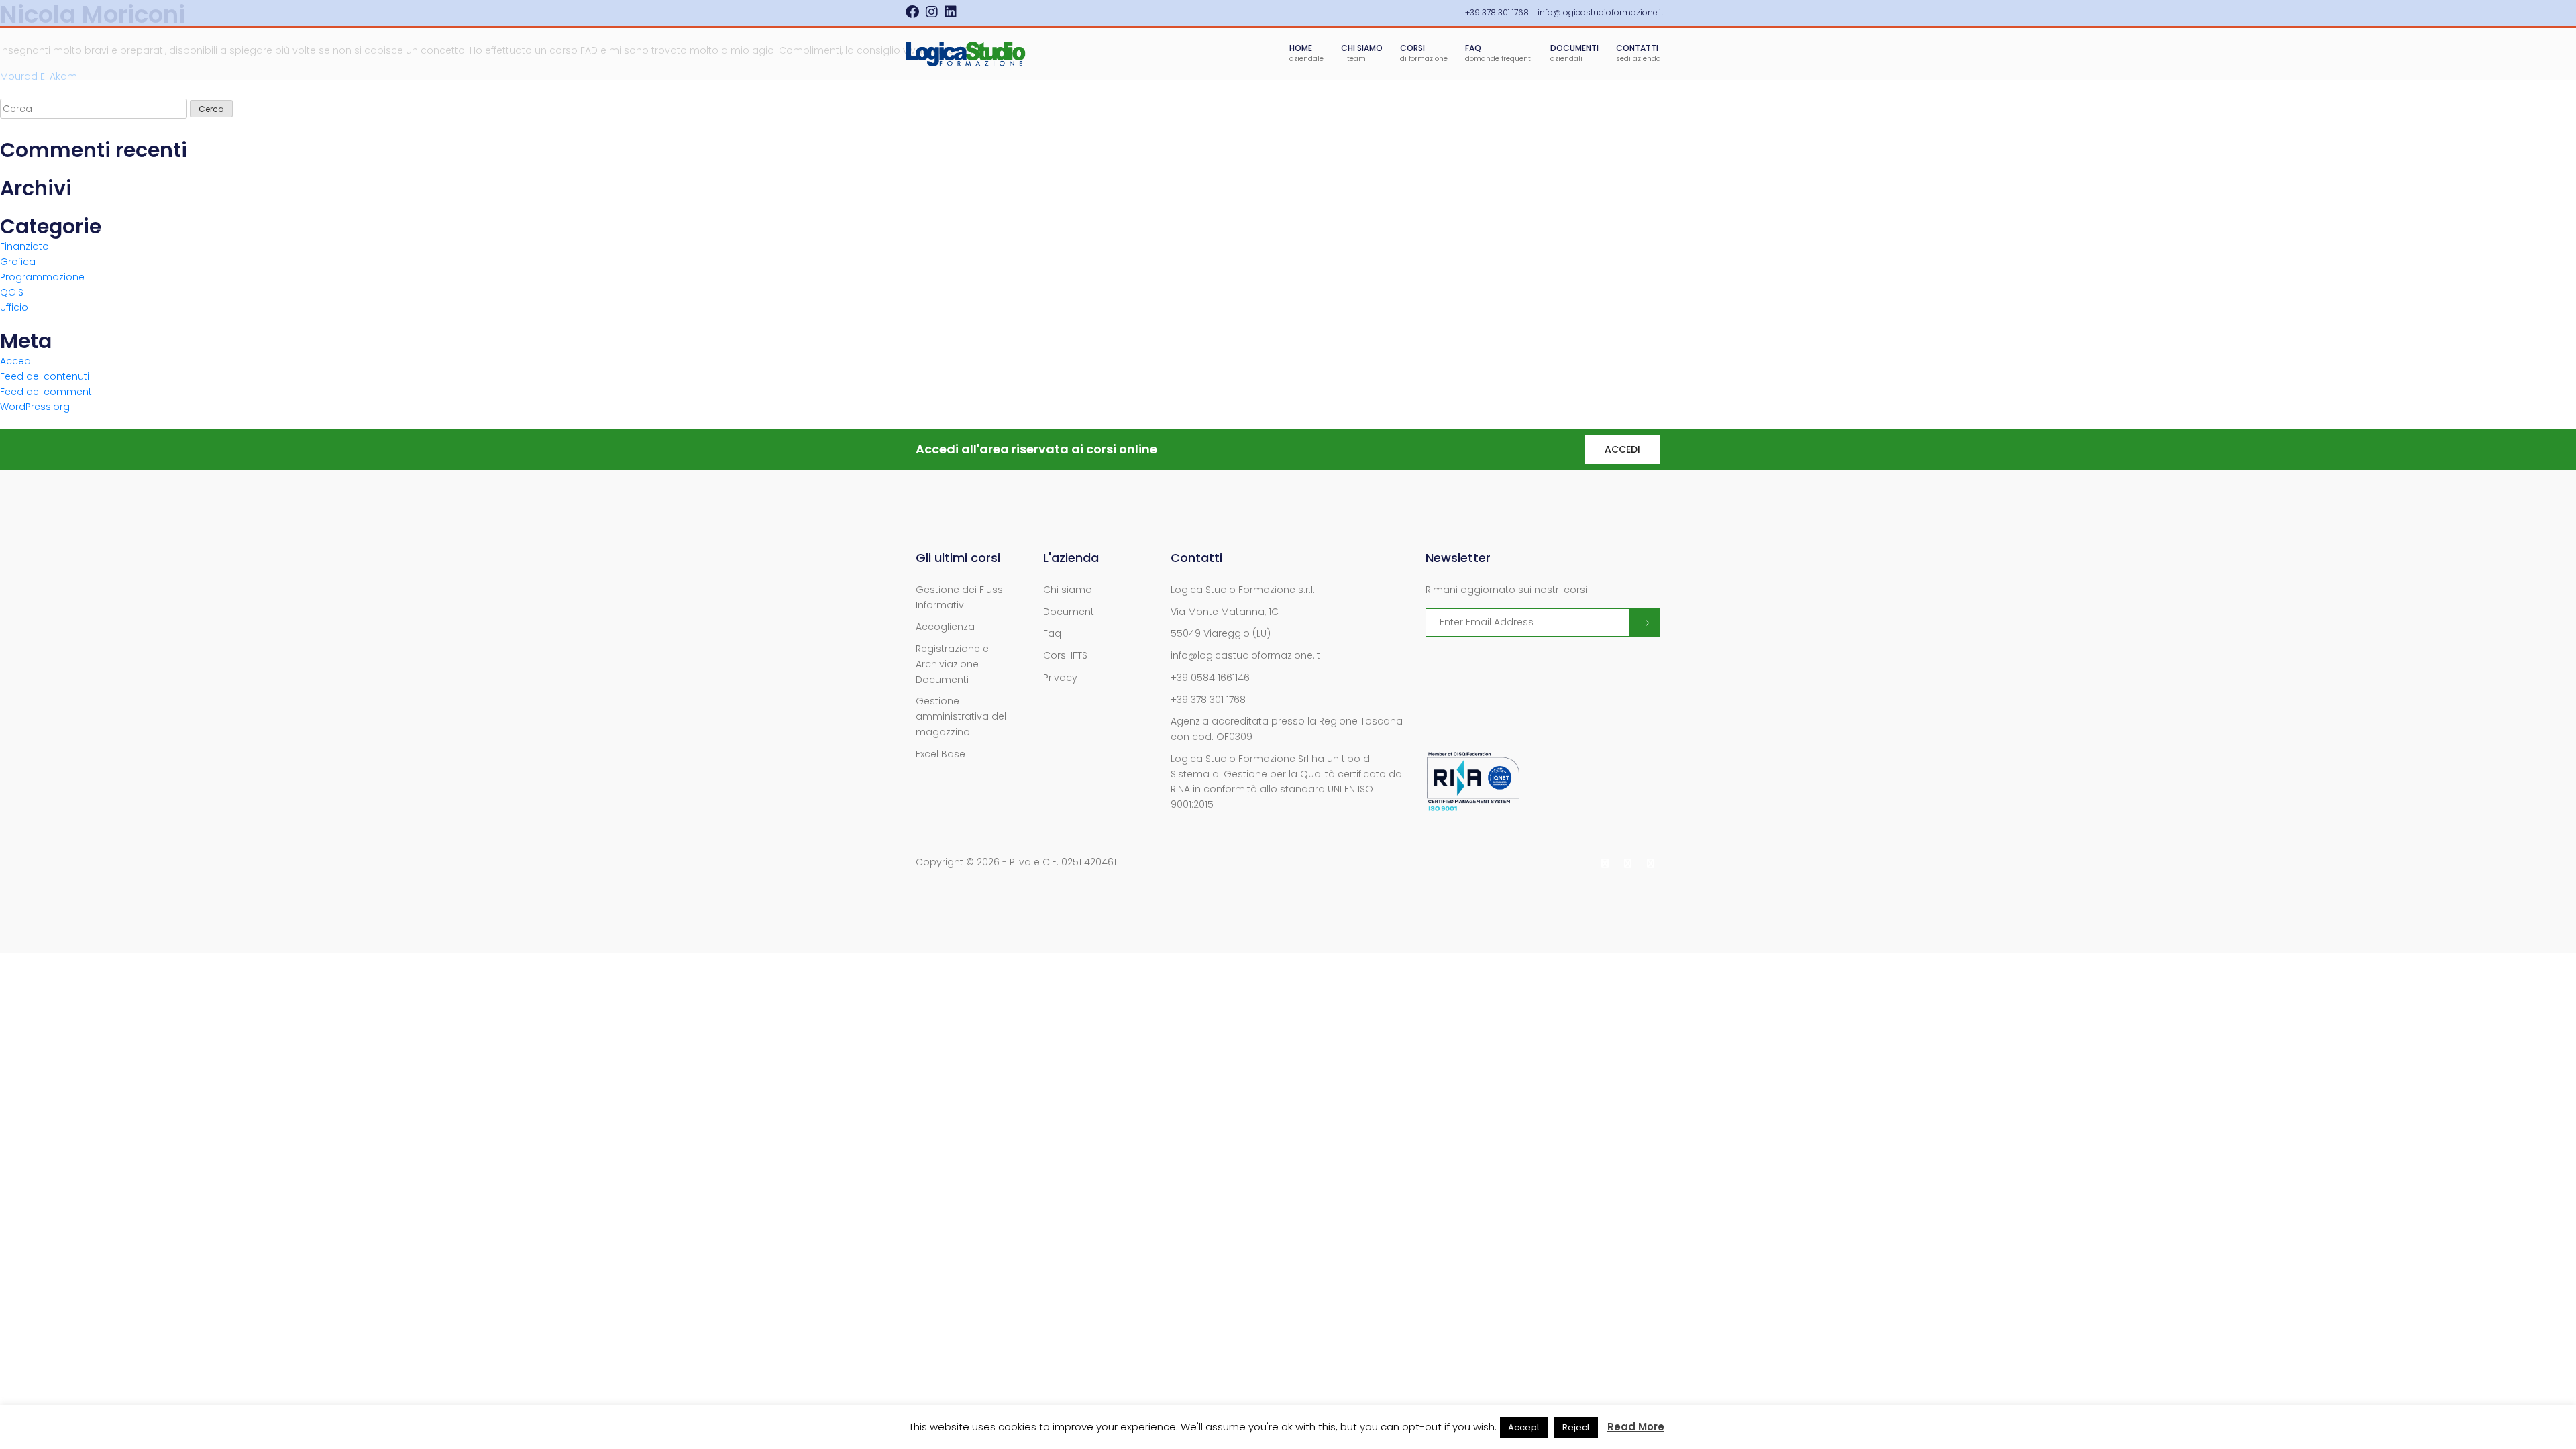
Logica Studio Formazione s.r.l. (1243, 590)
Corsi (1424, 53)
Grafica (18, 262)
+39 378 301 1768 (1208, 700)
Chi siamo (1362, 53)
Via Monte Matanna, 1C (1225, 612)
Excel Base (941, 754)
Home (1306, 53)
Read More (1636, 1427)
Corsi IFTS (1065, 655)
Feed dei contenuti (45, 376)
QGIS (12, 292)
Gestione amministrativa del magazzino (961, 716)
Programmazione (42, 277)
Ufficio (14, 307)
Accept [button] (1524, 1427)
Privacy (1060, 678)
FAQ (1499, 53)
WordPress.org (35, 407)
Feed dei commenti (47, 392)
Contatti (1641, 53)
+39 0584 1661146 (1210, 678)
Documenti (1574, 53)
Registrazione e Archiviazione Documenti (952, 664)
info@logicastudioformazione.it (1245, 655)
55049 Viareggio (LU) (1221, 633)
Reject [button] (1576, 1427)
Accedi (16, 361)
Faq (1052, 633)
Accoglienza (945, 627)
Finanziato (24, 246)
